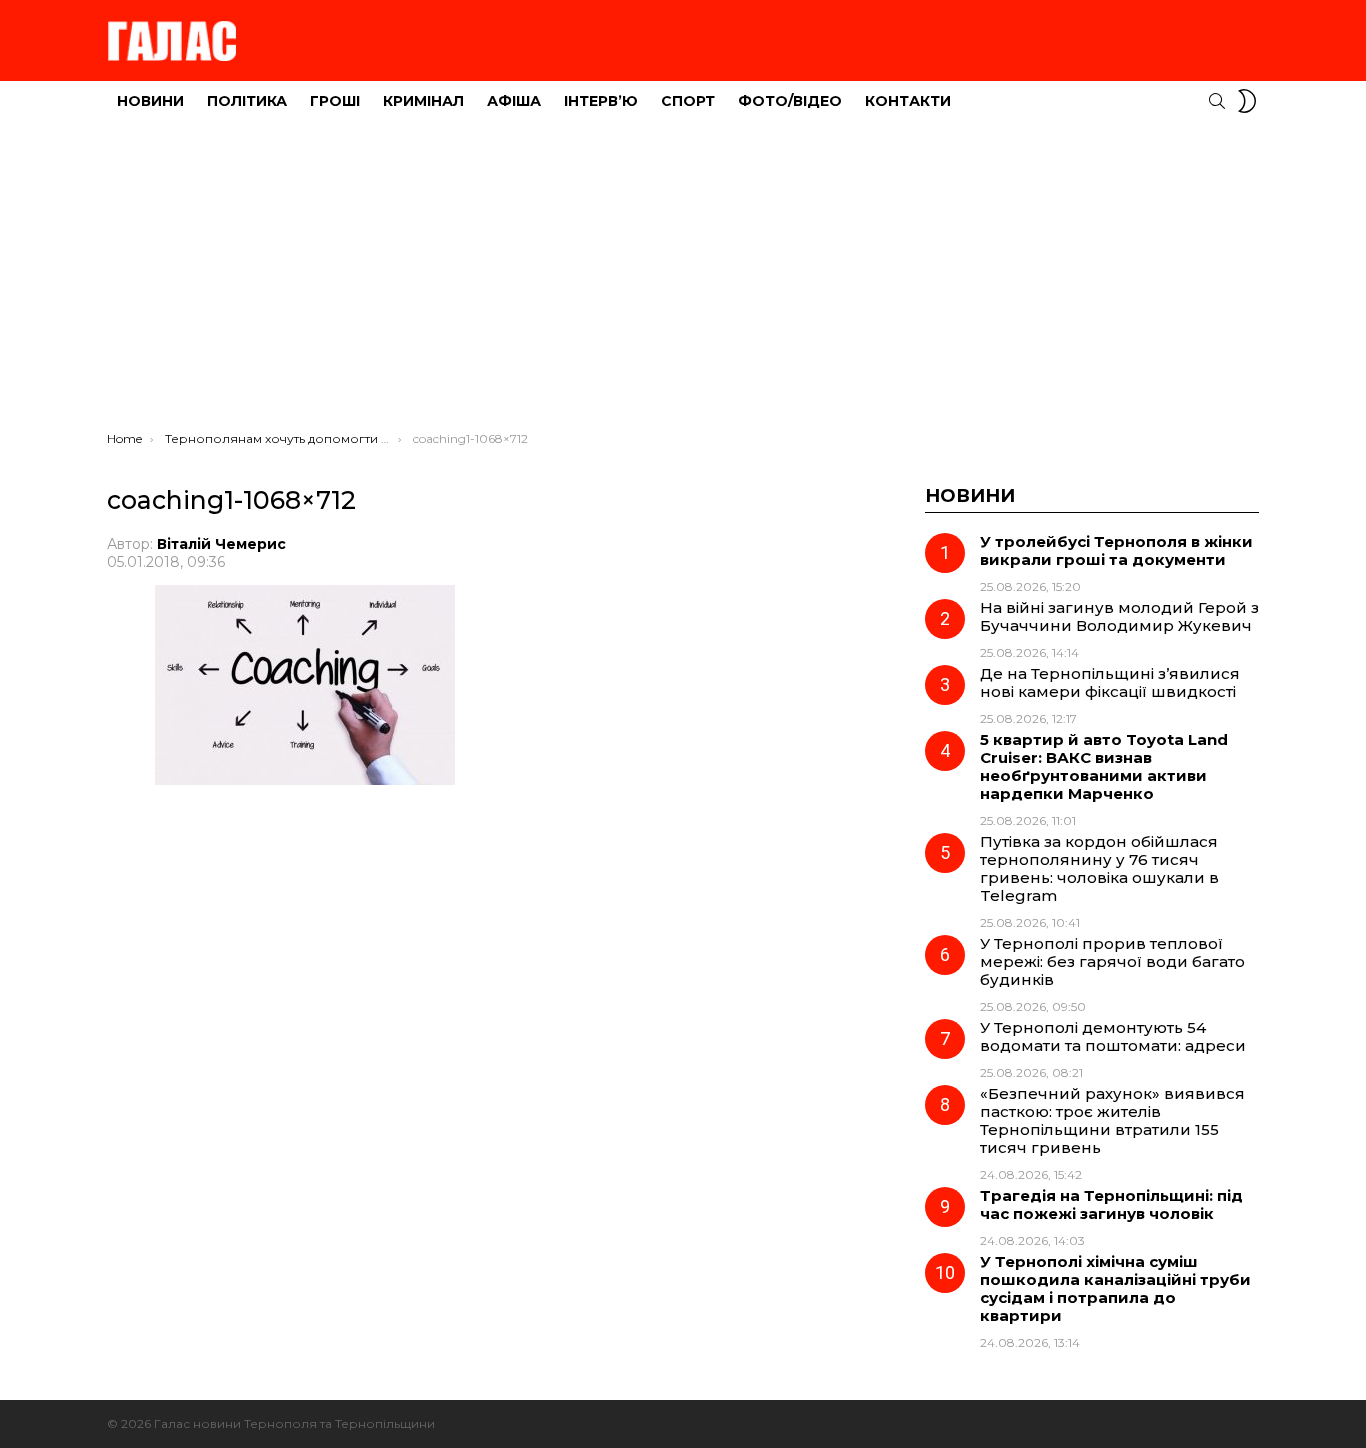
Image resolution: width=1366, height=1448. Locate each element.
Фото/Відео (790, 101)
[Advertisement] (683, 281)
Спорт (688, 101)
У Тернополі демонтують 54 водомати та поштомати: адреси (1113, 1036)
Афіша (514, 101)
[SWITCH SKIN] (1247, 101)
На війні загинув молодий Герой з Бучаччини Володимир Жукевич (1119, 616)
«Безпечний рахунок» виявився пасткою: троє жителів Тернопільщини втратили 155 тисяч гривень (1112, 1120)
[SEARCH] (1217, 101)
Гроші (335, 101)
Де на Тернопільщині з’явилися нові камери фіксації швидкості (1110, 682)
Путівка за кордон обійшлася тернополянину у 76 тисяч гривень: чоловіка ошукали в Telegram (1099, 868)
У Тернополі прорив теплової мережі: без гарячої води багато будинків (1112, 961)
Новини (150, 101)
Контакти (908, 101)
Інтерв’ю (601, 101)
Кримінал (423, 101)
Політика (247, 101)
